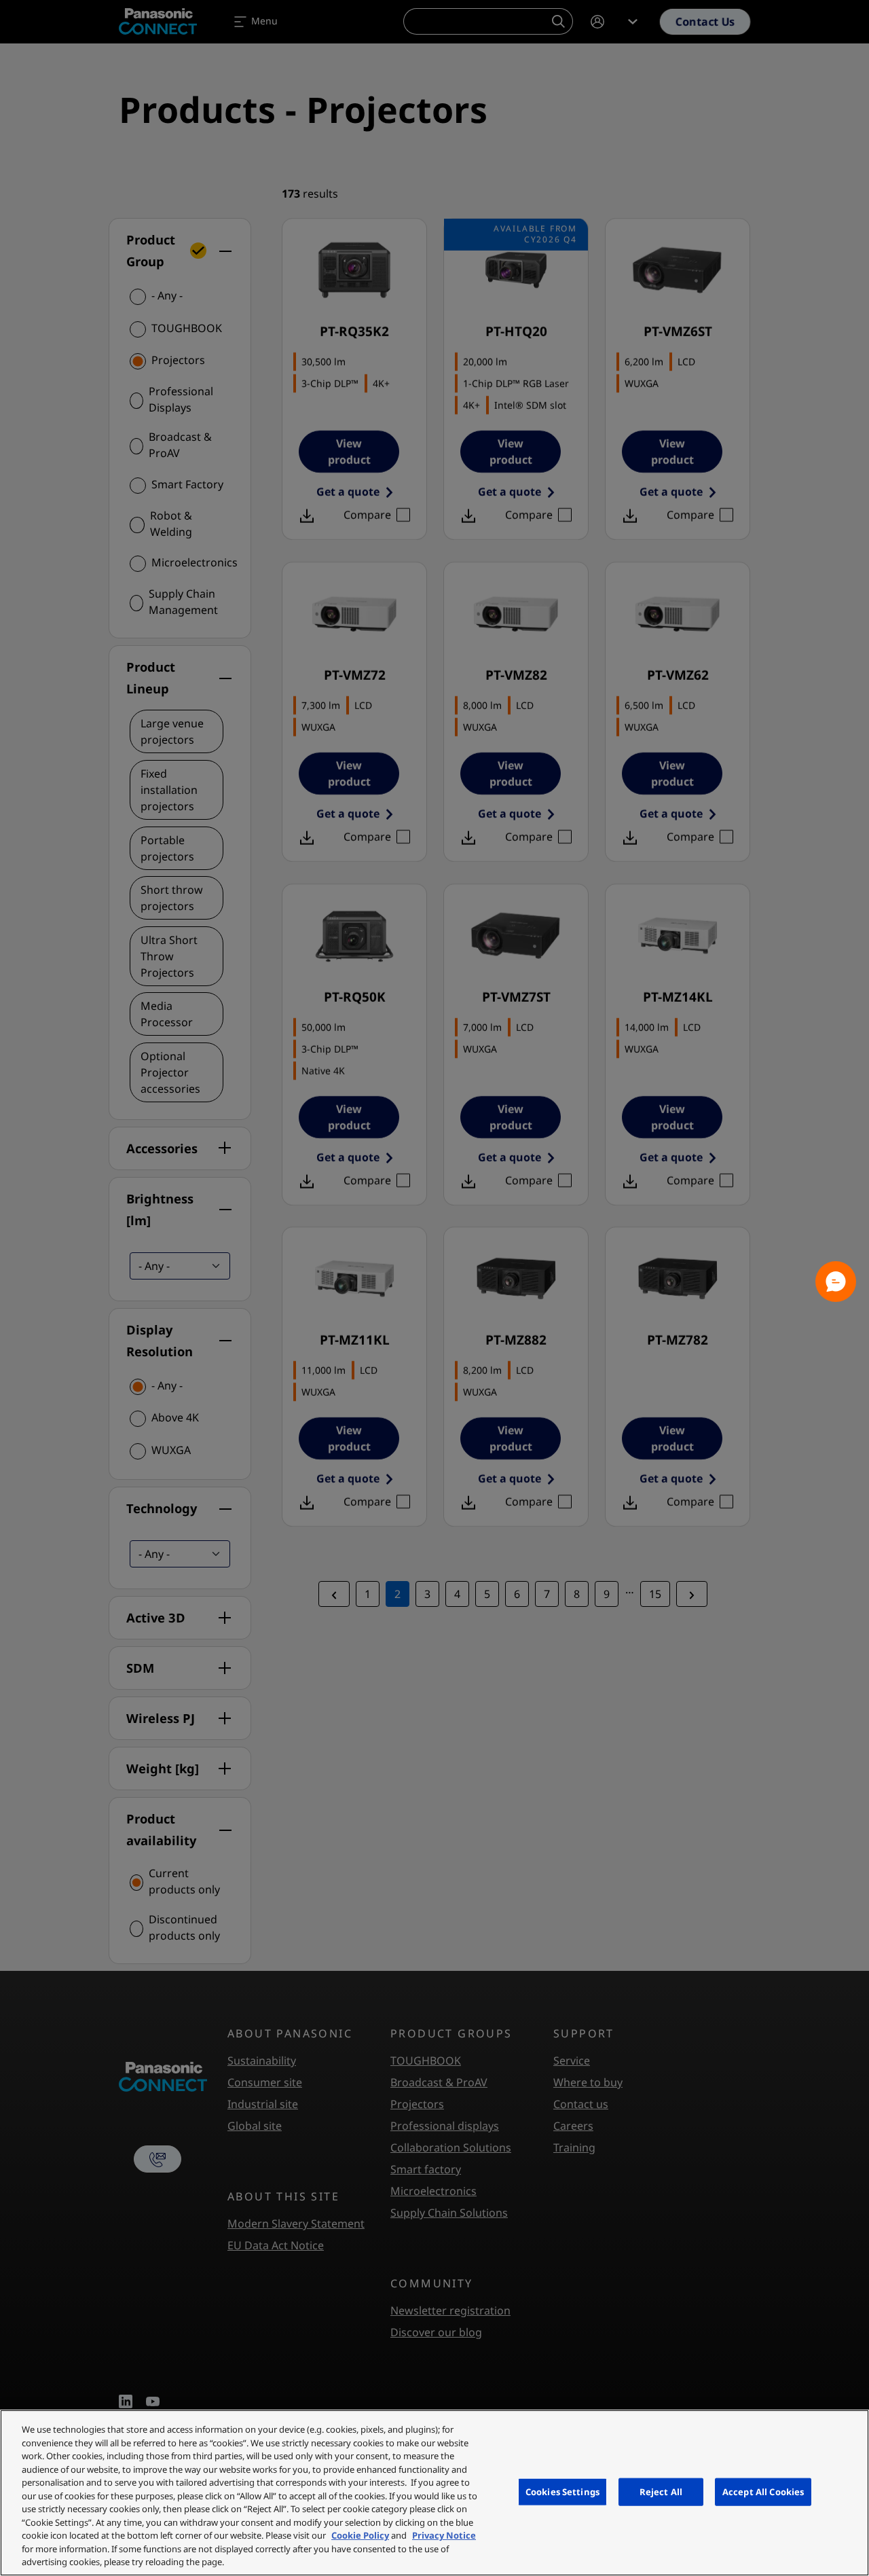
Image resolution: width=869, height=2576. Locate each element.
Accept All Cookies (763, 2491)
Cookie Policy (360, 2535)
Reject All (661, 2491)
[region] (434, 2493)
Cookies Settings (562, 2491)
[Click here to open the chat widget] (836, 1282)
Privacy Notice (444, 2535)
